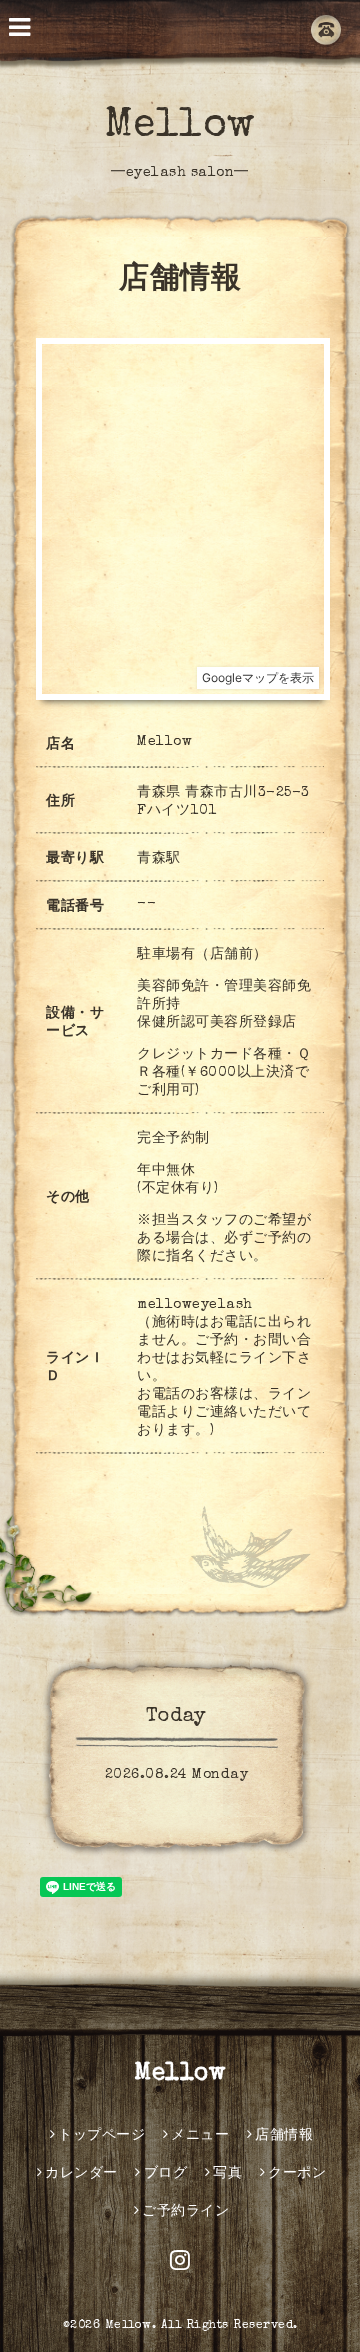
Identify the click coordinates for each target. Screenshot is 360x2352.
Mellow (180, 127)
